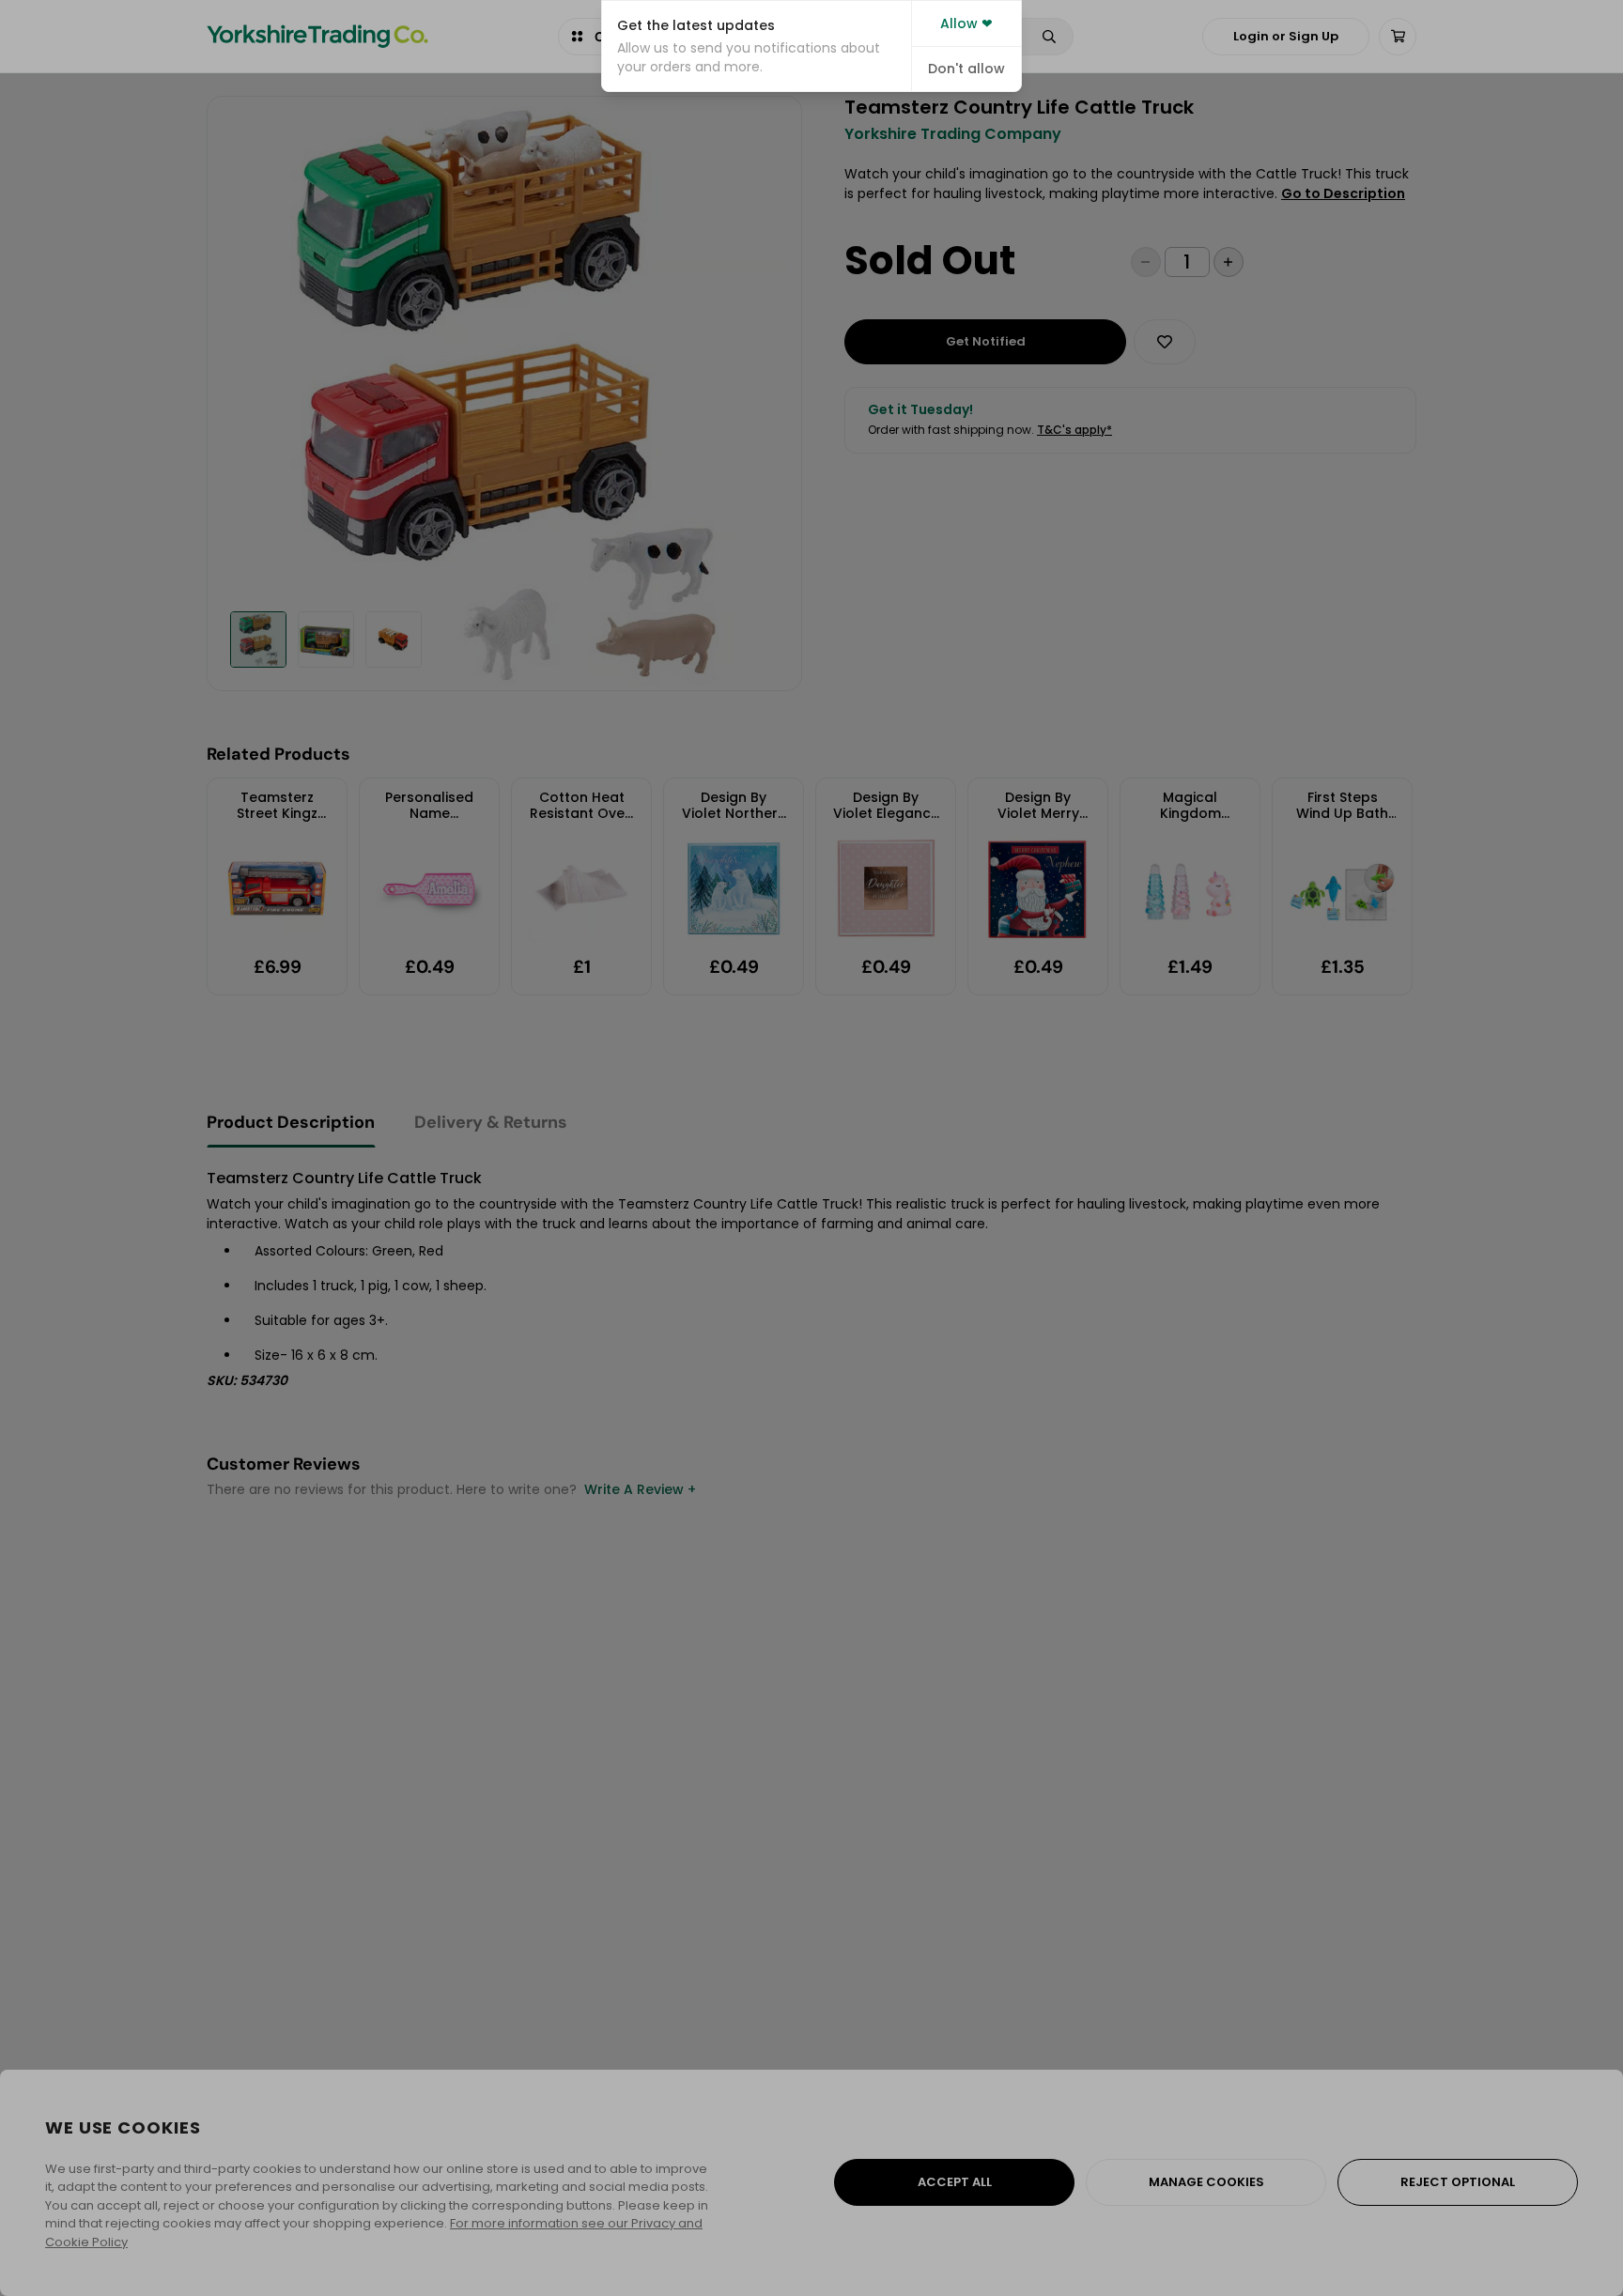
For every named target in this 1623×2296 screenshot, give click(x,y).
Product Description (291, 1122)
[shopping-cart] (1398, 37)
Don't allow (966, 69)
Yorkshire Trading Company (953, 134)
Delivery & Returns (491, 1122)
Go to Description (1343, 193)
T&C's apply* (1074, 430)
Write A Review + (640, 1489)
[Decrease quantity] (1146, 262)
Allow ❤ (966, 23)
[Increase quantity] (1229, 262)
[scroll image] (258, 639)
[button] (757, 46)
